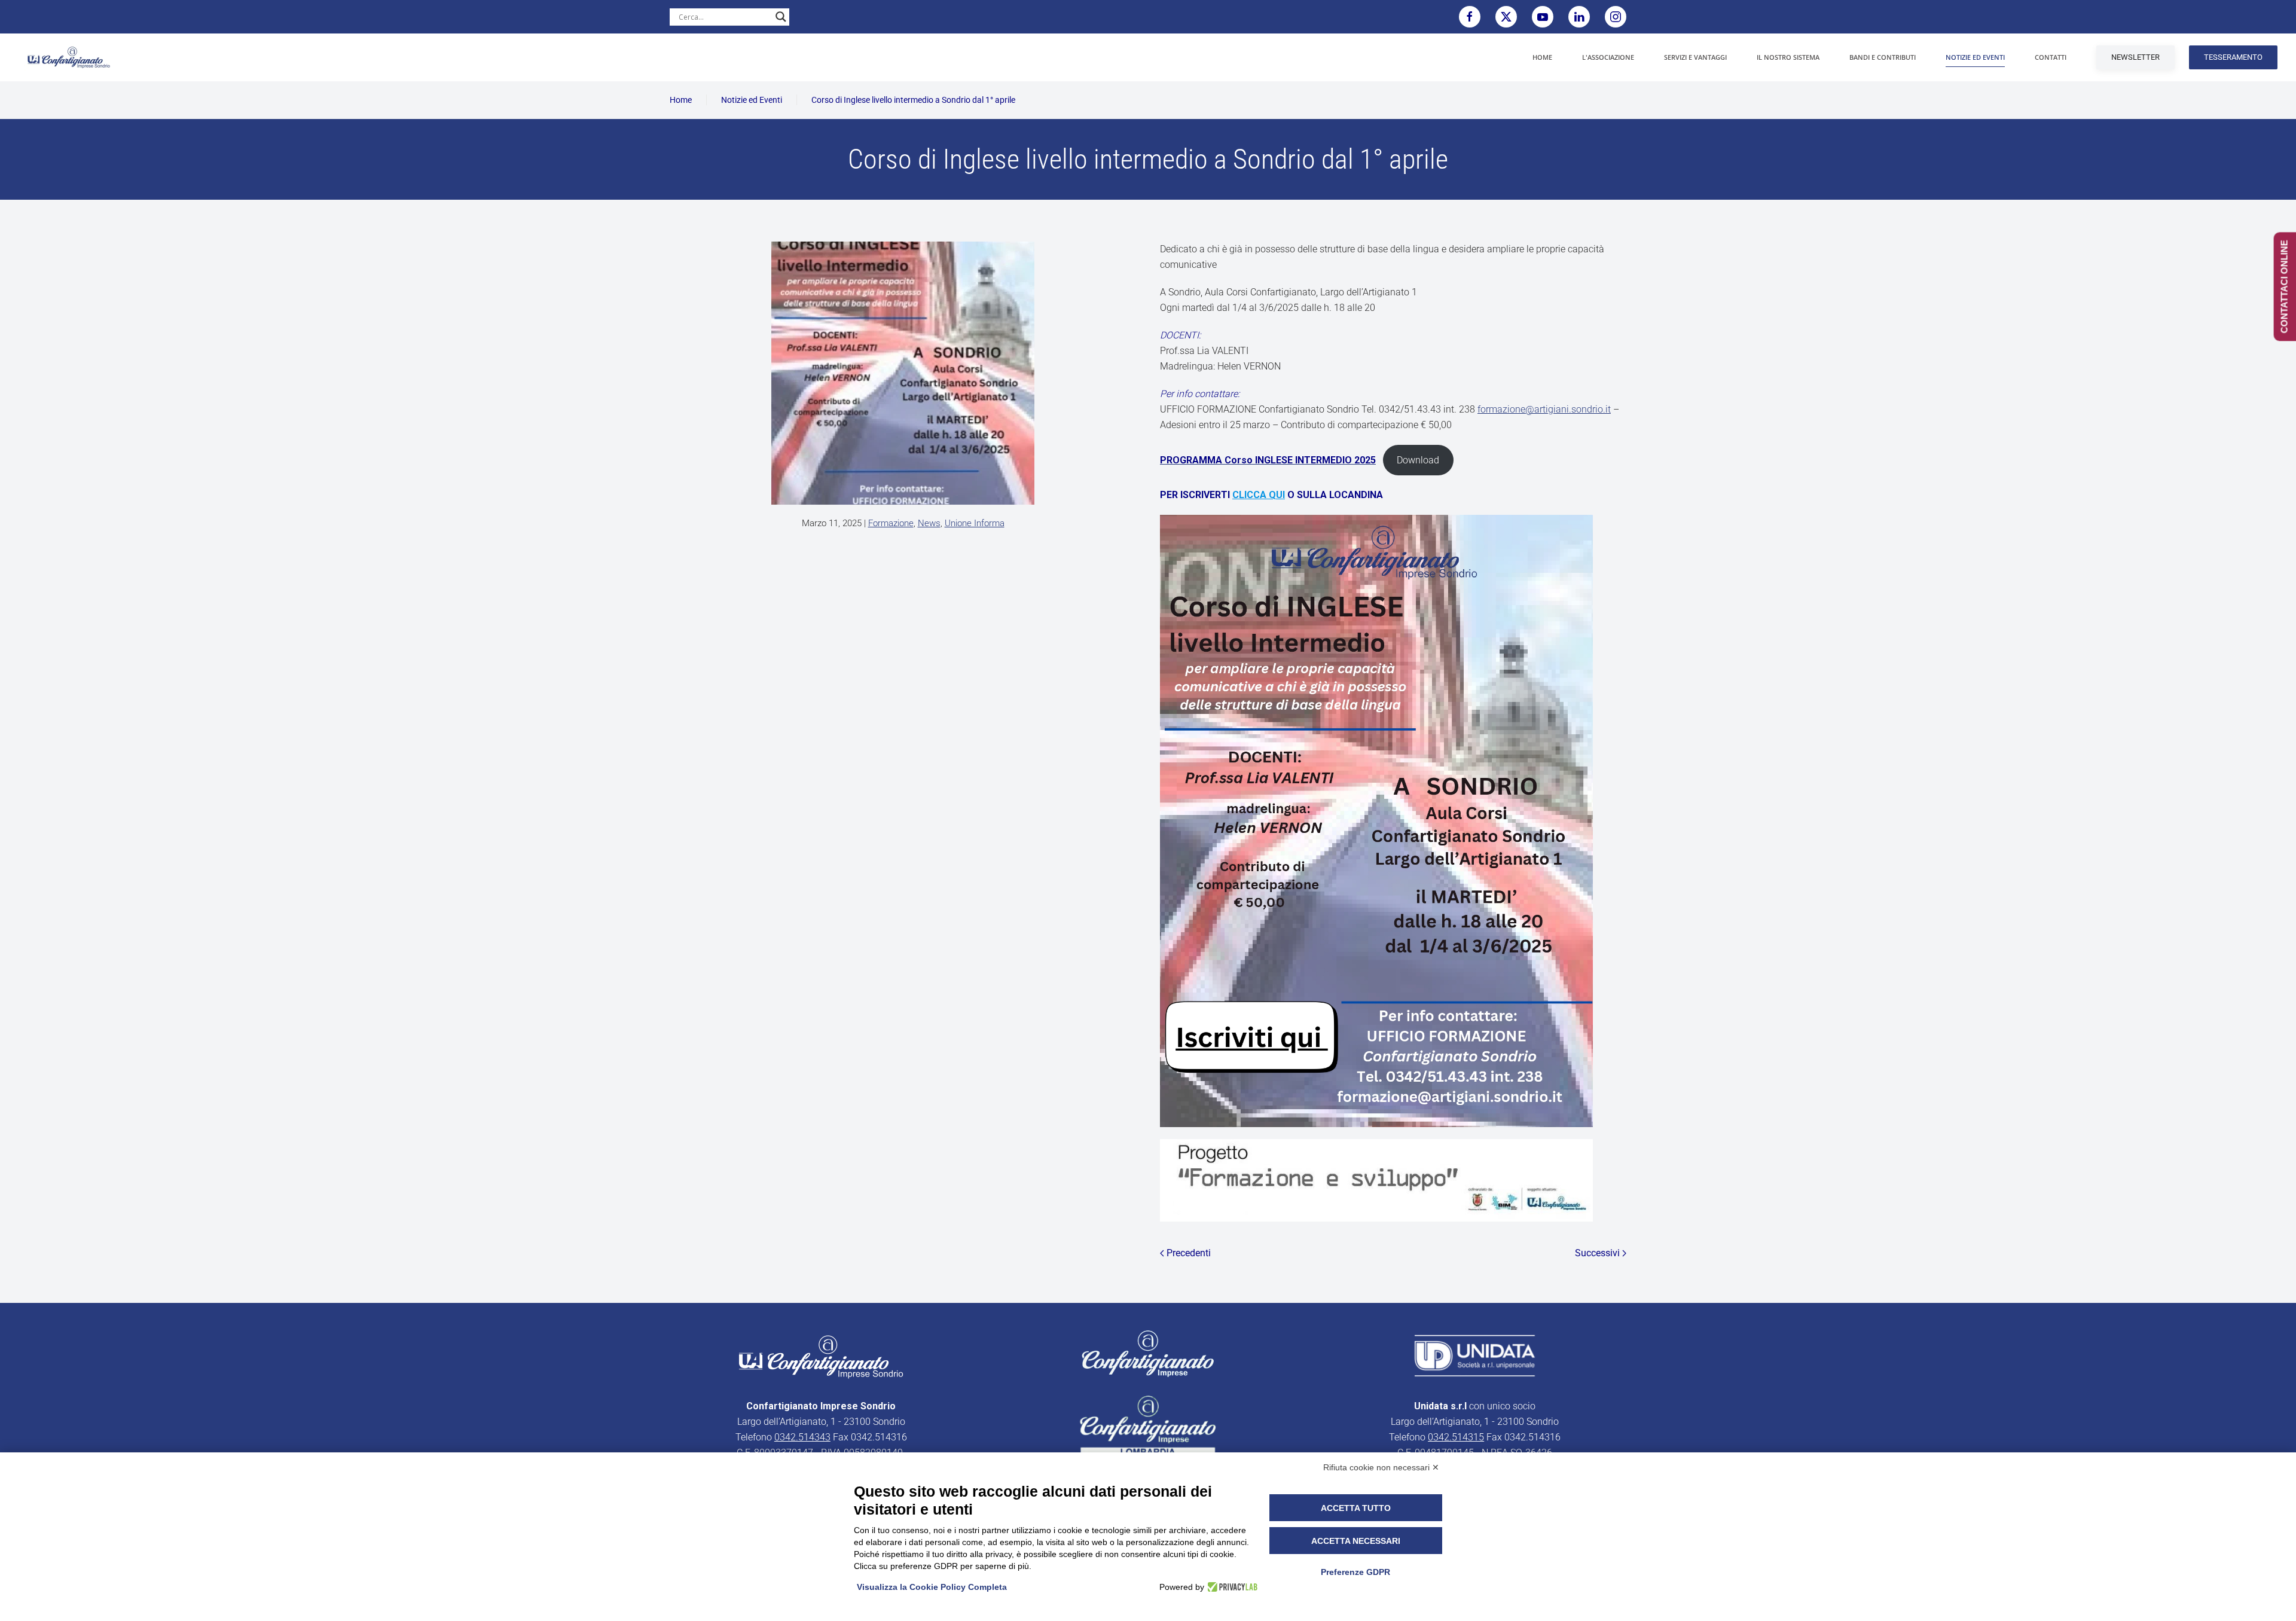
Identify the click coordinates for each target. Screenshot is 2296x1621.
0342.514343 (802, 1437)
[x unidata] (1506, 17)
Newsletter (2135, 57)
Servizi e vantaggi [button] (1695, 57)
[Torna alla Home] (69, 57)
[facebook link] (1470, 17)
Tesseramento (2233, 57)
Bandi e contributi (1883, 57)
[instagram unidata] (1616, 17)
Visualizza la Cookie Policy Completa (932, 1587)
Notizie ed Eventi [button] (1975, 57)
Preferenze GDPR (1355, 1572)
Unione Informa (975, 523)
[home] (821, 1356)
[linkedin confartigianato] (1579, 17)
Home (1542, 57)
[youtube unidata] (1543, 17)
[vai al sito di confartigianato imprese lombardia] (1148, 1353)
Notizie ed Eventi (752, 100)
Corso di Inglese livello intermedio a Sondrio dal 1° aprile (913, 100)
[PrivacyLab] (1231, 1587)
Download (1418, 460)
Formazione (891, 523)
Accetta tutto (1356, 1508)
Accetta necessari (1356, 1541)
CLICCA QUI (1259, 495)
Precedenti (1189, 1253)
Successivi (1597, 1253)
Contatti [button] (2051, 57)
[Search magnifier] (781, 17)
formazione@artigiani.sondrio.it (1544, 409)
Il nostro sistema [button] (1788, 57)
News (929, 523)
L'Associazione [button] (1608, 57)
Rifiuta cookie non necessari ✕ (1381, 1467)
